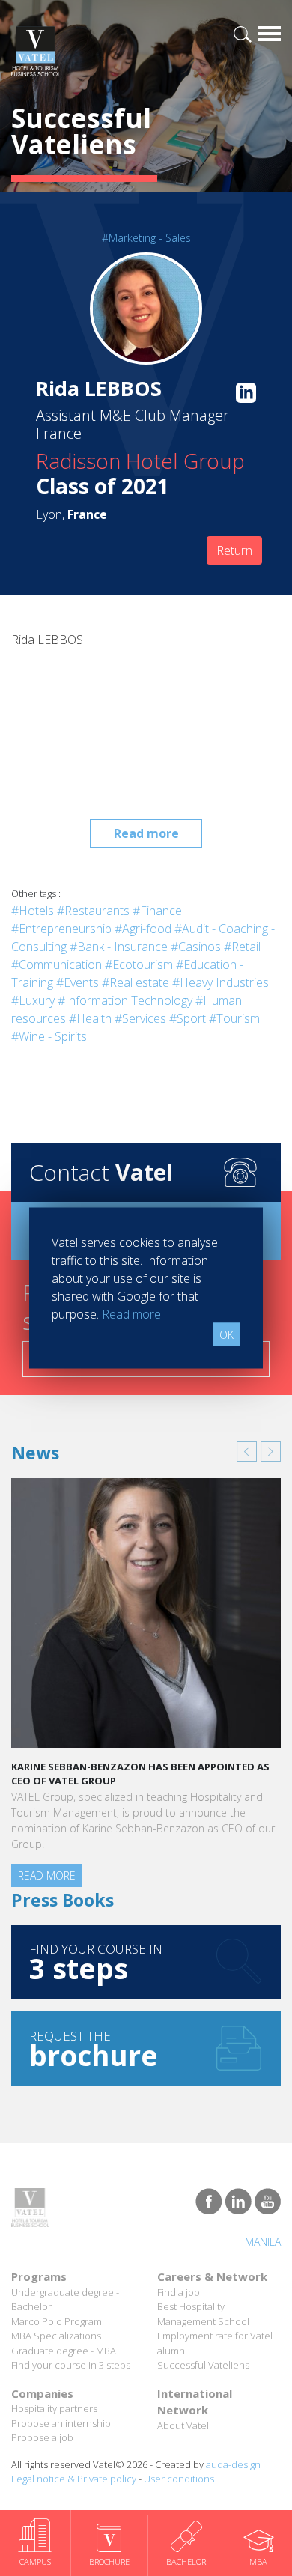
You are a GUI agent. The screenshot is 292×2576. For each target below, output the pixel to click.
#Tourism (234, 1018)
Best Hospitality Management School (203, 2314)
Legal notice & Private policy (74, 2479)
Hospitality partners (54, 2408)
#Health (90, 1018)
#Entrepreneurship (61, 929)
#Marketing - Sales (146, 238)
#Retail (242, 947)
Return (234, 550)
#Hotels (33, 911)
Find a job (179, 2292)
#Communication (57, 965)
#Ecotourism (139, 965)
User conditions (179, 2479)
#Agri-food (143, 929)
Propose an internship (61, 2423)
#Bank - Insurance (119, 947)
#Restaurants (93, 911)
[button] (247, 1451)
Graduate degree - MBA (64, 2351)
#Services (140, 1018)
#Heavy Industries (220, 982)
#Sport (188, 1018)
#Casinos (196, 947)
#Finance (157, 911)
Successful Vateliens (203, 2365)
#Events (77, 982)
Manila (263, 2242)
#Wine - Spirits (49, 1036)
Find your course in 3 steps (71, 2365)
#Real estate (136, 982)
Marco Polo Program (57, 2321)
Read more (146, 833)
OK (226, 1335)
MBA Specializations (56, 2336)
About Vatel (183, 2425)
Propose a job (42, 2437)
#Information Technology (125, 1000)
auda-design (233, 2464)
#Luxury (33, 1000)
